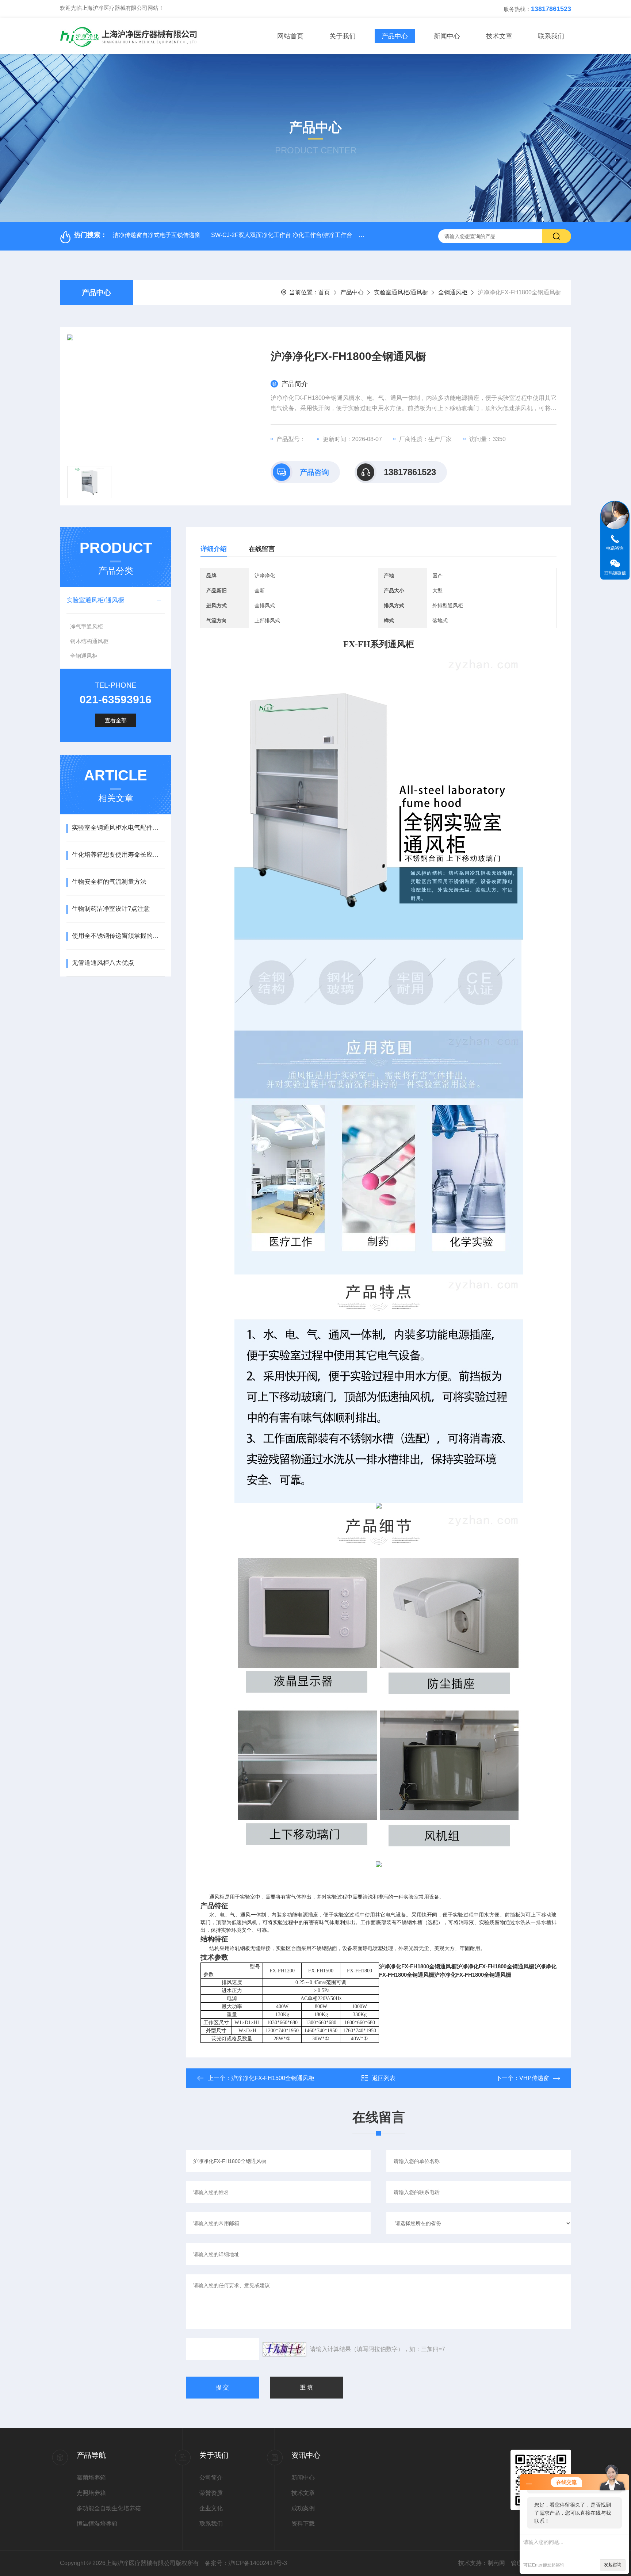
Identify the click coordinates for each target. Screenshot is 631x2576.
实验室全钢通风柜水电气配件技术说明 (118, 828)
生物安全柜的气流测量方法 (109, 882)
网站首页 (290, 36)
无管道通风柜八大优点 (103, 963)
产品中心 (395, 36)
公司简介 (211, 2478)
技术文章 (499, 36)
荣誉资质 (211, 2493)
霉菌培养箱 (91, 2478)
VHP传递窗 (534, 2078)
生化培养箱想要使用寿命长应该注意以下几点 (118, 855)
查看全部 (116, 720)
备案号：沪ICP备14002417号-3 (246, 2563)
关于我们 (343, 36)
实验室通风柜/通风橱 (401, 292)
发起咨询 (613, 2565)
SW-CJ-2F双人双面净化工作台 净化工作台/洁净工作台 (282, 235)
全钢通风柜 (453, 292)
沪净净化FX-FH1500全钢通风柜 (273, 2078)
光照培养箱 (91, 2493)
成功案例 (303, 2508)
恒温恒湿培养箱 (97, 2524)
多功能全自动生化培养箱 (109, 2508)
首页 (324, 292)
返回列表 (384, 2078)
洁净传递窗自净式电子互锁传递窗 (157, 235)
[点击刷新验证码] (284, 2349)
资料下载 (303, 2524)
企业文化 (211, 2508)
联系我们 (551, 36)
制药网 (496, 2563)
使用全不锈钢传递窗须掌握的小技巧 (118, 936)
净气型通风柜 (87, 626)
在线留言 (262, 549)
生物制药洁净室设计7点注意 (111, 909)
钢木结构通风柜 (89, 641)
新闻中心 (447, 36)
